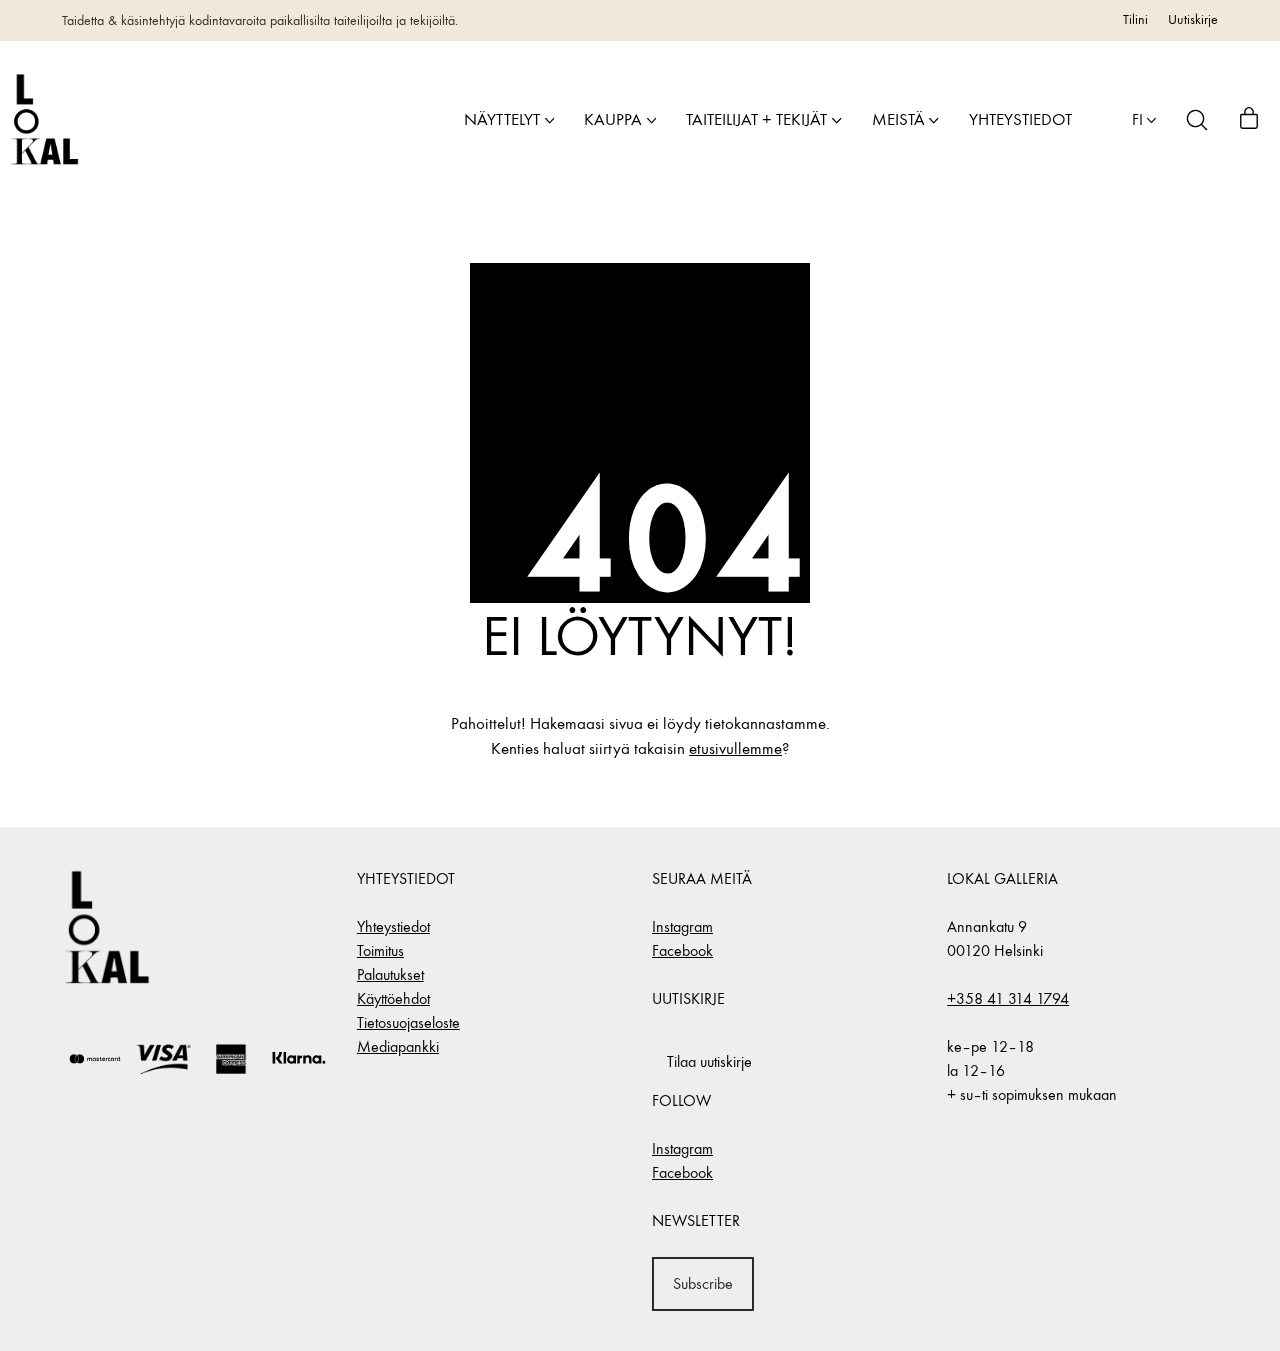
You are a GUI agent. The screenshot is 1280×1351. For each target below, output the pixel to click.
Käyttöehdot (393, 998)
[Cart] (1249, 120)
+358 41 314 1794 (1008, 998)
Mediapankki (398, 1046)
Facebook (682, 950)
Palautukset (390, 974)
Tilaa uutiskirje (709, 1061)
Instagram (682, 926)
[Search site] (1197, 120)
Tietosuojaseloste (408, 1022)
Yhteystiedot (393, 926)
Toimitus (380, 950)
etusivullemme (735, 749)
